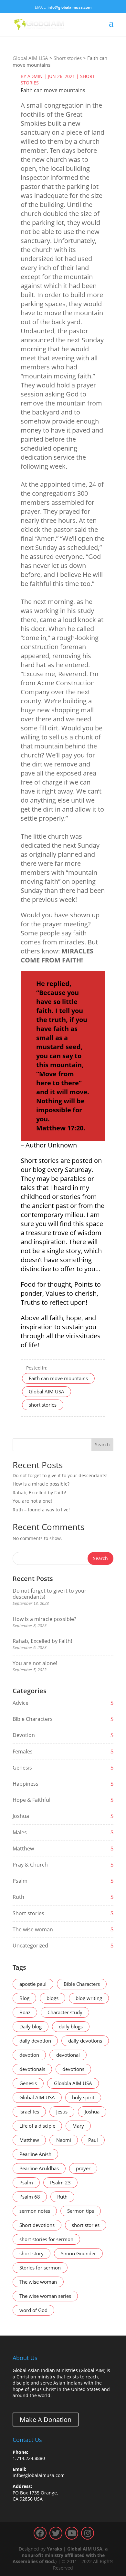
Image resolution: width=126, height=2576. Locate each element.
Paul (93, 2140)
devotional (68, 2055)
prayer (83, 2168)
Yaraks (54, 2549)
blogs (52, 1998)
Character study (65, 2012)
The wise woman (33, 1929)
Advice (21, 1703)
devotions (73, 2069)
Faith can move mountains (58, 1378)
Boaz (25, 2012)
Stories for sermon (40, 2268)
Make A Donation (46, 2420)
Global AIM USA (47, 1391)
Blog (24, 1998)
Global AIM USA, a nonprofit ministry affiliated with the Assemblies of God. (60, 2555)
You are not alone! (32, 1501)
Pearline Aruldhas (39, 2168)
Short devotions (37, 2225)
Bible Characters (33, 1719)
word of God (33, 2310)
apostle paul (33, 1984)
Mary (78, 2126)
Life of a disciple (37, 2126)
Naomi (64, 2140)
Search (102, 1444)
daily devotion (35, 2041)
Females (23, 1751)
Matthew (23, 1849)
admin (35, 76)
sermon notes (35, 2211)
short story (31, 2253)
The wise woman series (45, 2296)
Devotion (24, 1735)
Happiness (26, 1784)
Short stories (28, 1913)
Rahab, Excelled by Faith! (39, 1493)
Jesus (62, 2112)
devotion (29, 2055)
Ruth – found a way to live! (41, 1510)
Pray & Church (30, 1865)
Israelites (29, 2112)
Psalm (20, 1881)
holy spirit (83, 2097)
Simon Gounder (78, 2253)
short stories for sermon (46, 2239)
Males (20, 1832)
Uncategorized (30, 1946)
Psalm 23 (60, 2182)
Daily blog (31, 2026)
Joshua (21, 1816)
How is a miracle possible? (41, 1484)
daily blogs (71, 2026)
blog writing (89, 1998)
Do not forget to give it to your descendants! (60, 1475)
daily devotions (85, 2041)
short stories (43, 1405)
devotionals (32, 2069)
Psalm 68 (30, 2197)
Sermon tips (81, 2211)
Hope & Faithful (31, 1800)
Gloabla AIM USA (73, 2083)
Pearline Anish (35, 2154)
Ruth (18, 1897)
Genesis (22, 1768)
